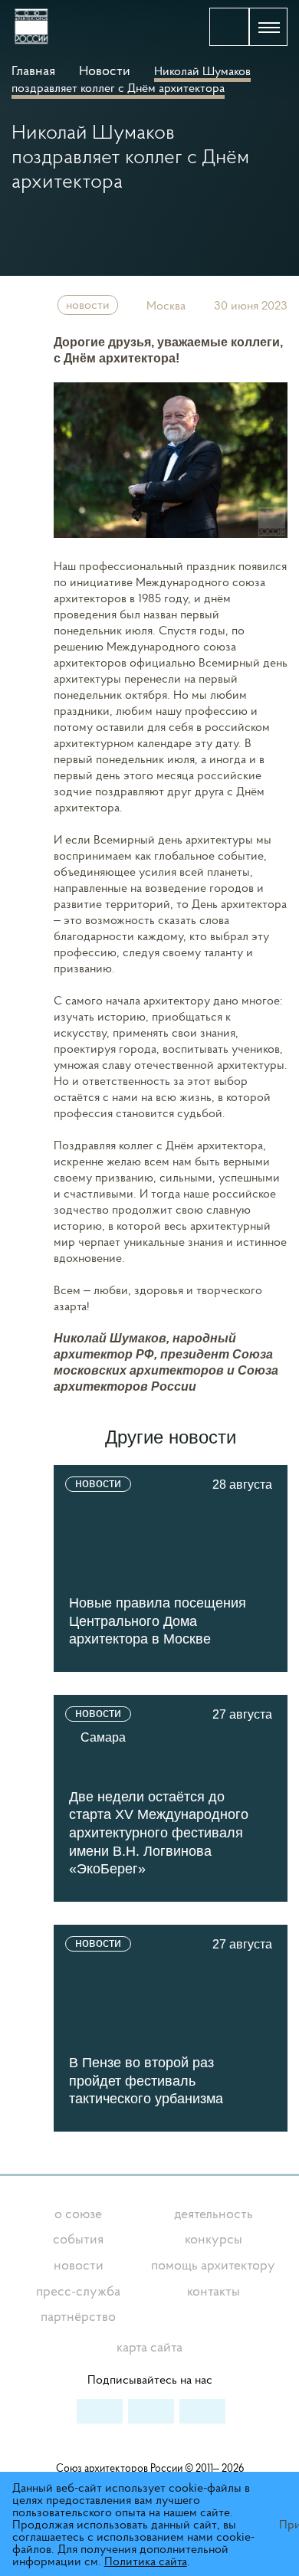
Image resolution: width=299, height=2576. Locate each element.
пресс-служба (78, 2291)
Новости (105, 70)
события (78, 2238)
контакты (214, 2291)
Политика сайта (146, 2561)
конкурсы (214, 2238)
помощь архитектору (213, 2265)
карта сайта (149, 2347)
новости (88, 304)
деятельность (214, 2213)
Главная (35, 70)
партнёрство (78, 2316)
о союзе (78, 2213)
